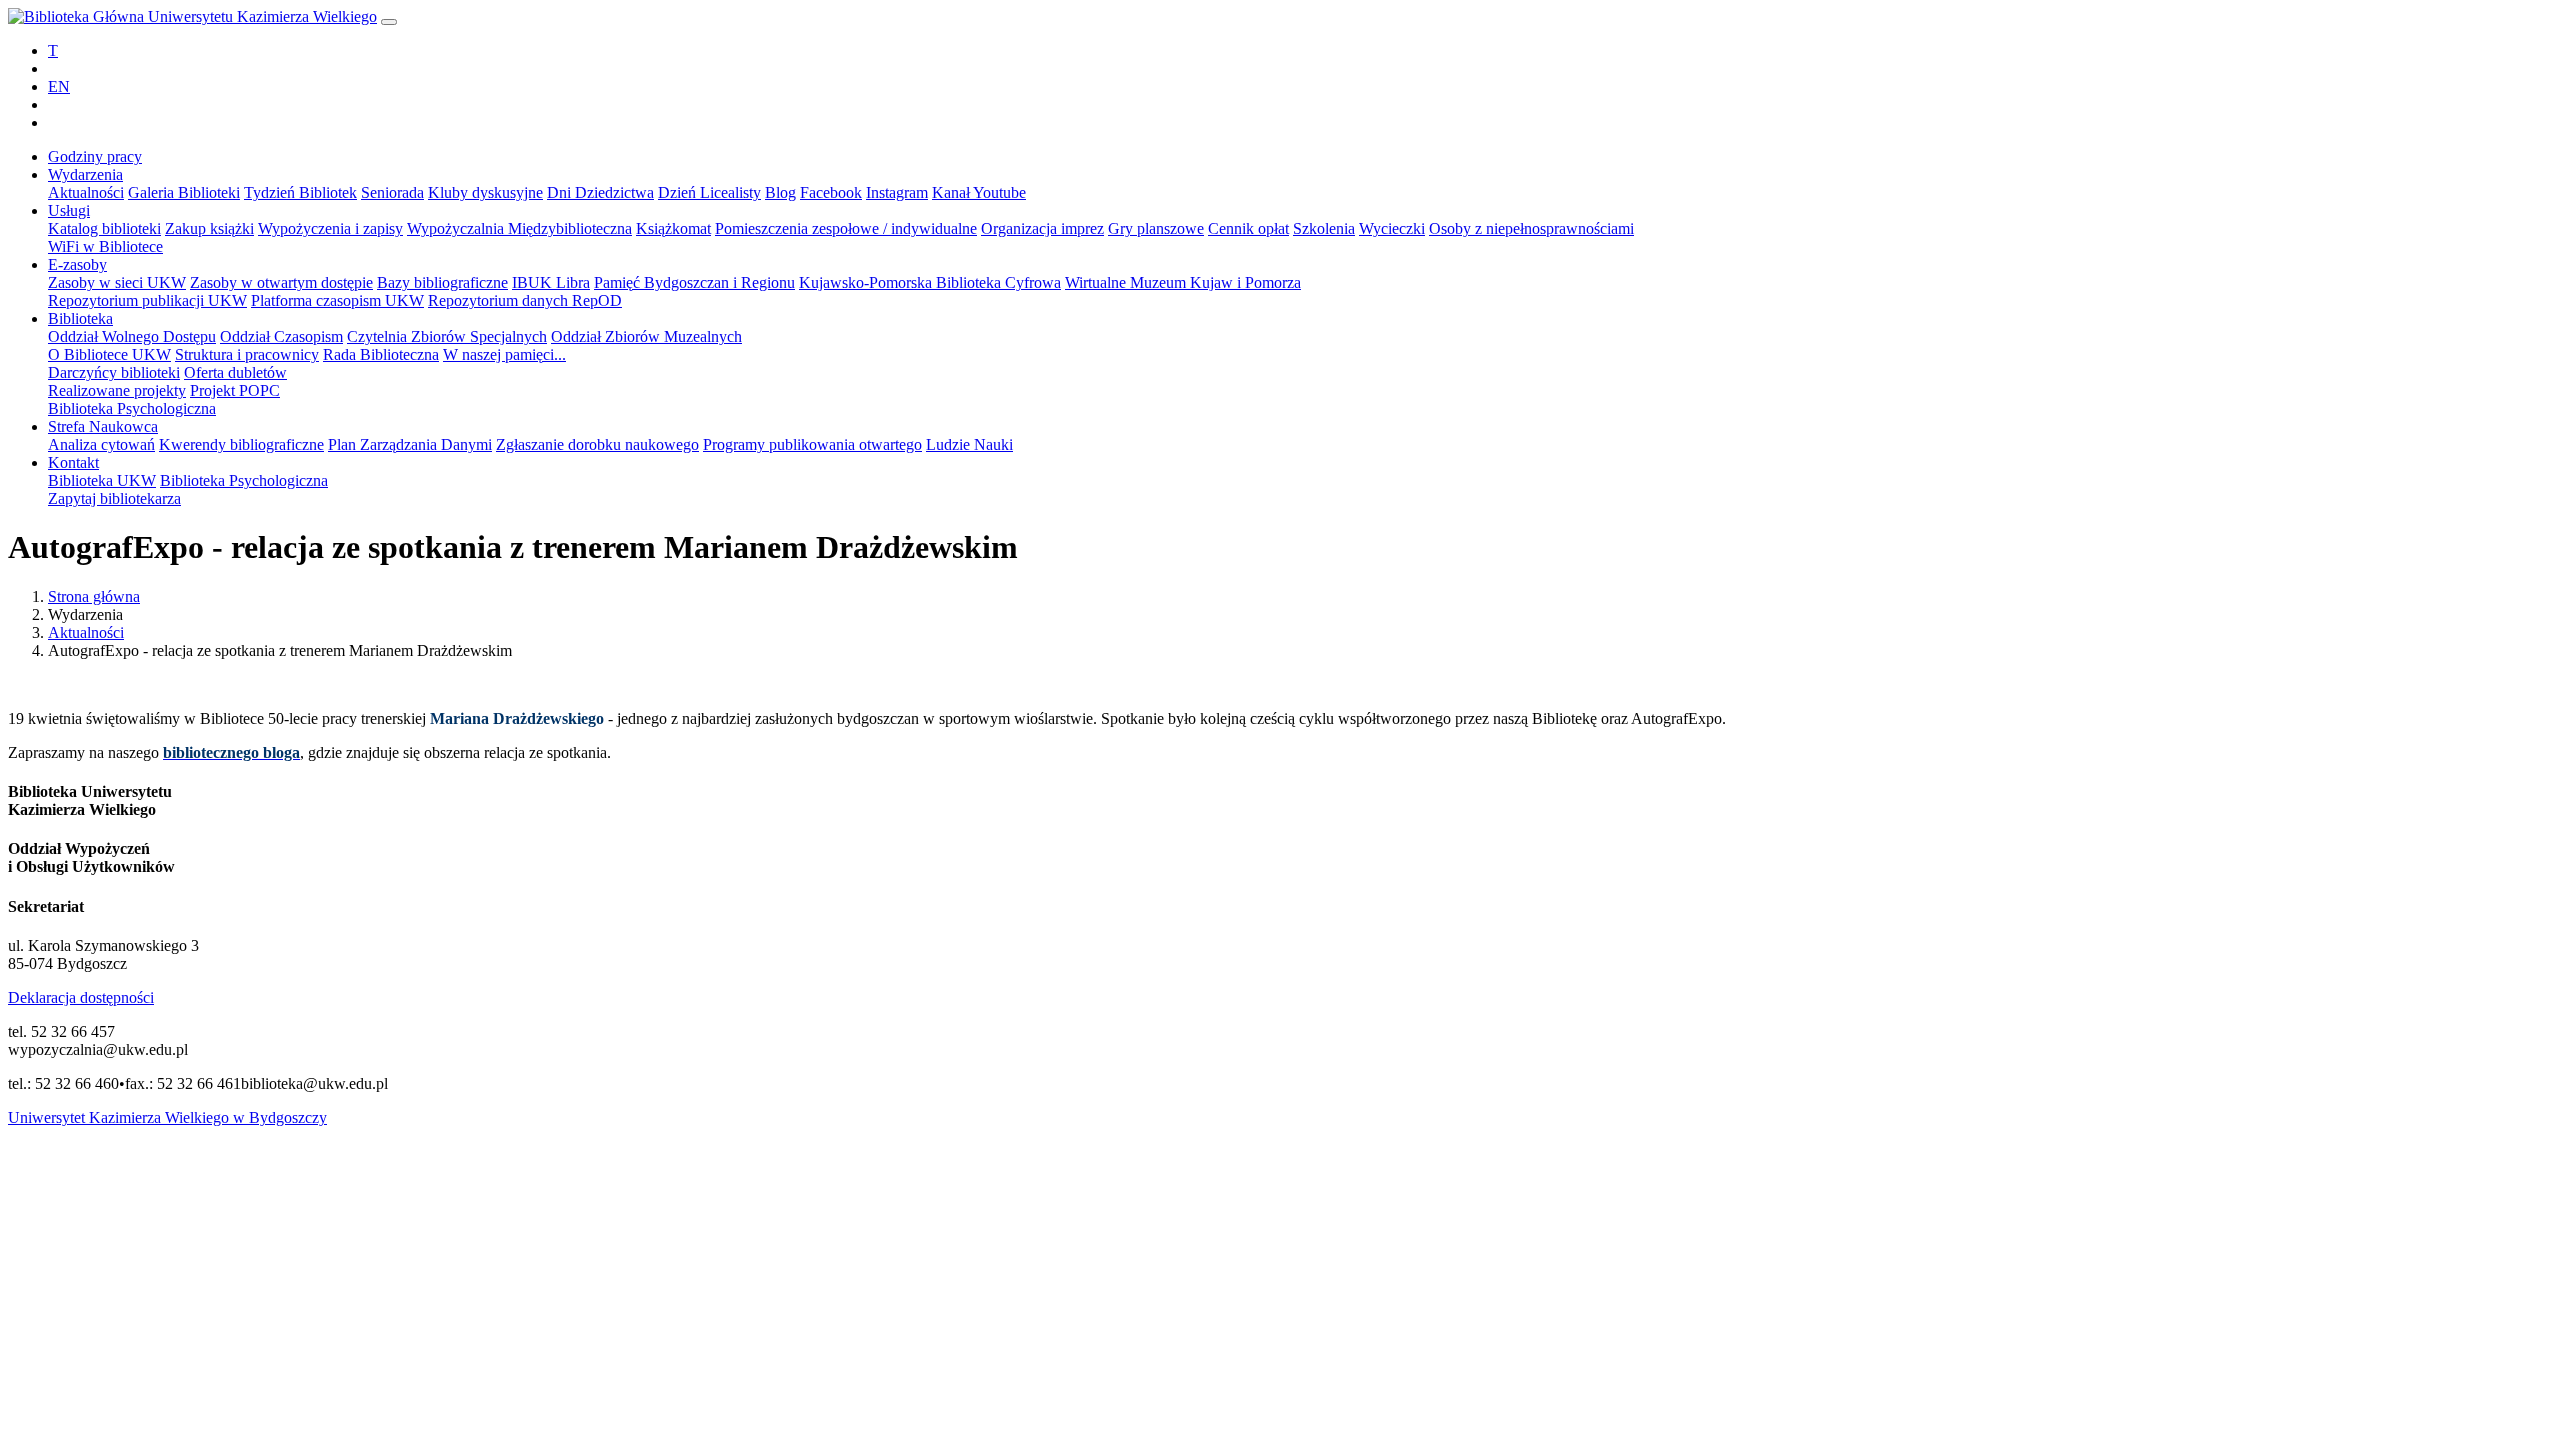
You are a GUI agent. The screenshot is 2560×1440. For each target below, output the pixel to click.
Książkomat (673, 228)
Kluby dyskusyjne (485, 192)
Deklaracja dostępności (81, 997)
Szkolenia (1324, 228)
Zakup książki (209, 228)
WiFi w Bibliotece (105, 246)
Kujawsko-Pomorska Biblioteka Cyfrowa (930, 282)
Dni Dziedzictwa (600, 192)
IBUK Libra (551, 282)
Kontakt (73, 462)
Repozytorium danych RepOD (525, 300)
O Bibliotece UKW (109, 354)
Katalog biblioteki (104, 228)
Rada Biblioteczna (381, 354)
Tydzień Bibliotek (300, 192)
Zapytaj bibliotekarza (114, 498)
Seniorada (392, 192)
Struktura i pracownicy (247, 354)
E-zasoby (77, 264)
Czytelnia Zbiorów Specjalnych (447, 336)
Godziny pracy (95, 156)
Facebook (831, 192)
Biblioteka (80, 318)
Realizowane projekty (117, 390)
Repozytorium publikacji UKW (147, 300)
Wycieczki (1392, 228)
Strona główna (94, 596)
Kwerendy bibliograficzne (241, 444)
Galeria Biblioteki (184, 192)
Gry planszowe (1156, 228)
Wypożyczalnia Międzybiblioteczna (519, 228)
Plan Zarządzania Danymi (410, 444)
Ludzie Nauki (969, 444)
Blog (780, 192)
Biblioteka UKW (102, 480)
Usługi (69, 210)
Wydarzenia (85, 174)
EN (59, 86)
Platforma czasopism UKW (337, 300)
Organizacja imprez (1042, 228)
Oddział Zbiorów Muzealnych (646, 336)
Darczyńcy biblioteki (114, 372)
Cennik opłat (1248, 228)
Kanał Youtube (979, 192)
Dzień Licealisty (709, 192)
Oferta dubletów (235, 372)
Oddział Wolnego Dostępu (132, 336)
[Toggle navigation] (389, 22)
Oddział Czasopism (281, 336)
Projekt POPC (235, 390)
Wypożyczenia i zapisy (330, 228)
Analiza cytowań (101, 444)
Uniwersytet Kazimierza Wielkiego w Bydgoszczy (167, 1117)
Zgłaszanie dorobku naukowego (597, 444)
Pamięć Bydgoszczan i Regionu (694, 282)
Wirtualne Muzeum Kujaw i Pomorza (1183, 282)
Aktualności (86, 192)
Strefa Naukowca (103, 426)
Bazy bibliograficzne (442, 282)
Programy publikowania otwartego (812, 444)
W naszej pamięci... (504, 354)
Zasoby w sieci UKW (117, 282)
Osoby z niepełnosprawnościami (1531, 228)
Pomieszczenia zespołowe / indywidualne (846, 228)
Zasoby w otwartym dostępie (281, 282)
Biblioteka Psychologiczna (132, 408)
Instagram (897, 192)
